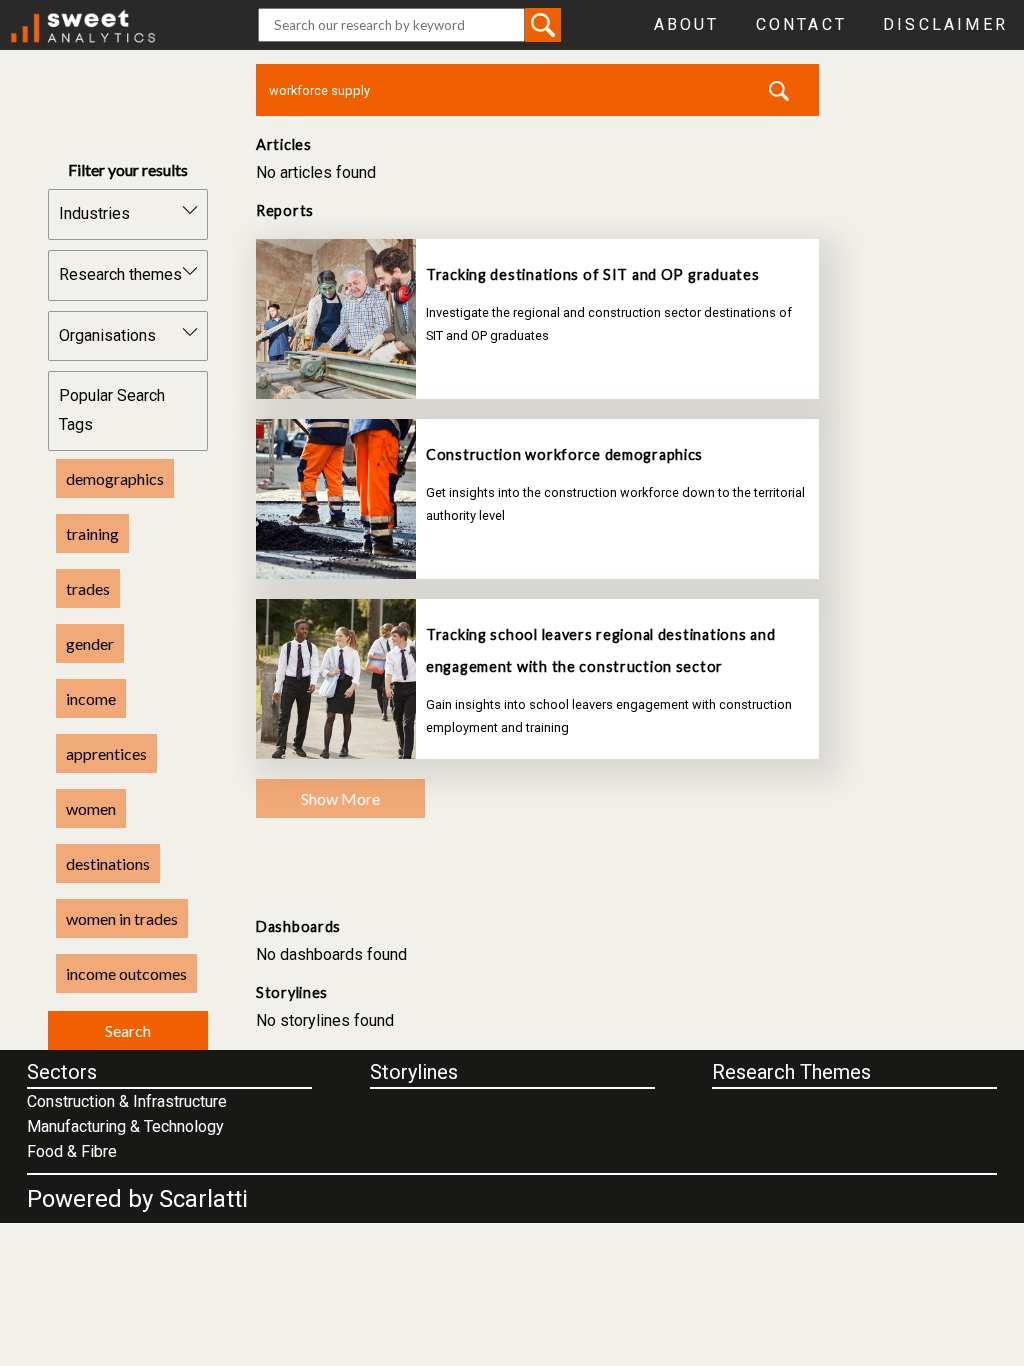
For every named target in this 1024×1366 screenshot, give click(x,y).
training (92, 533)
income (91, 698)
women (91, 808)
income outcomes (126, 973)
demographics (115, 478)
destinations (108, 863)
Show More (340, 798)
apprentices (106, 753)
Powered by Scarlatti (137, 1199)
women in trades (122, 918)
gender (90, 643)
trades (88, 588)
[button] (543, 24)
